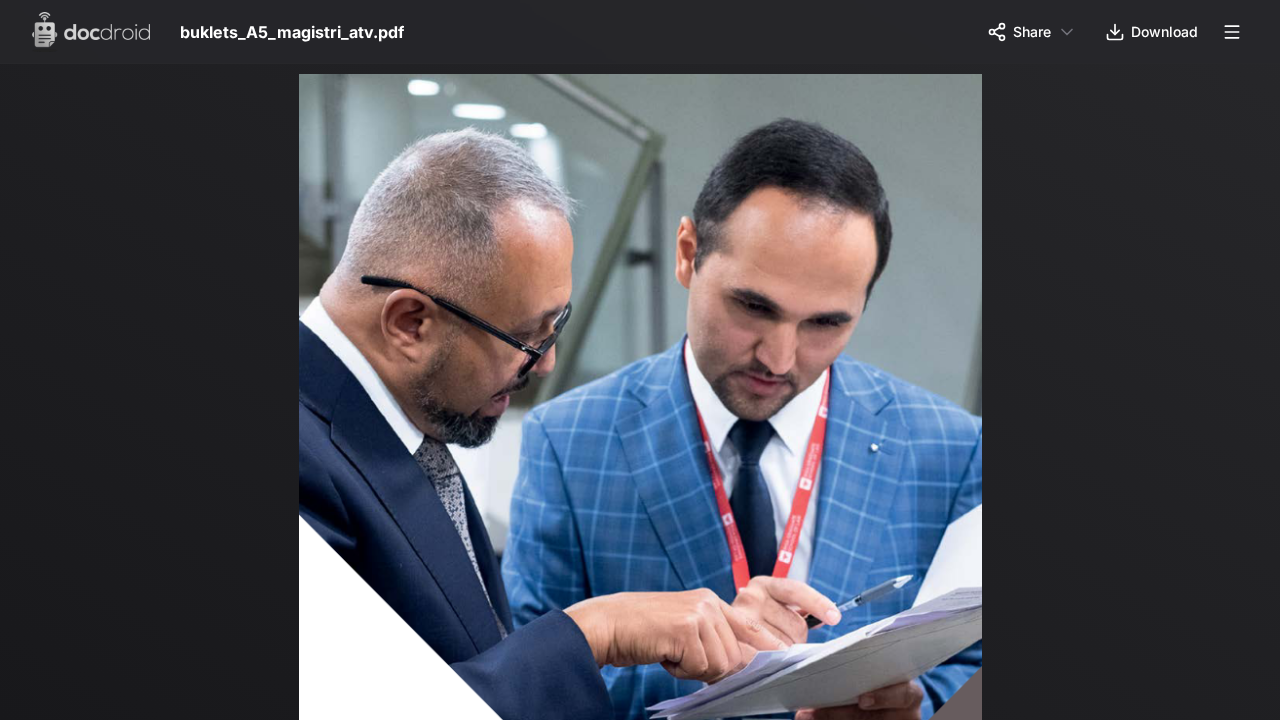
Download (1164, 31)
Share (1032, 31)
